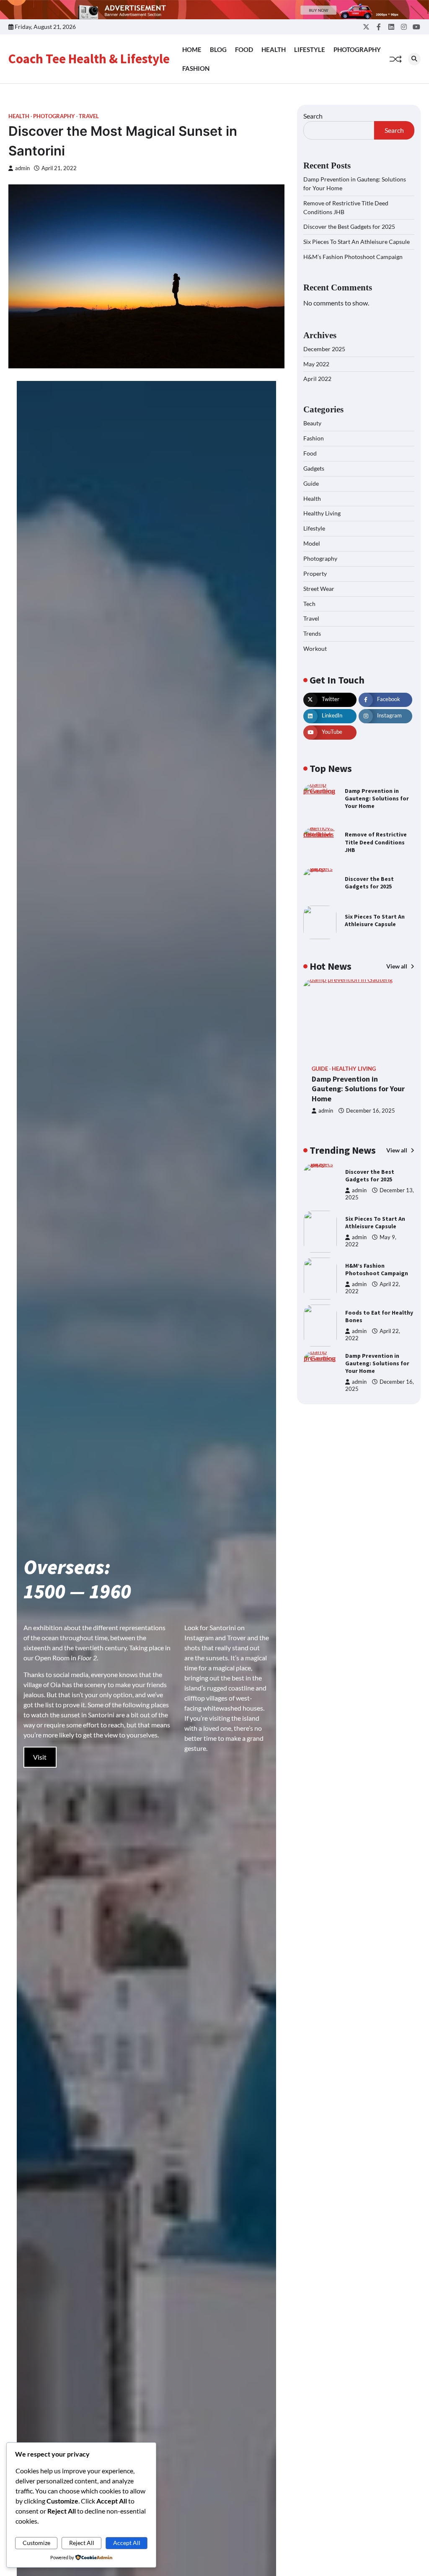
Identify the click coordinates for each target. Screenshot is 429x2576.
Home (192, 49)
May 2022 (316, 364)
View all (397, 966)
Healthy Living (322, 513)
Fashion (196, 68)
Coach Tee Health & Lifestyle (89, 59)
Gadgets (314, 468)
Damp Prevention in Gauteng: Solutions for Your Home (377, 798)
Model (312, 543)
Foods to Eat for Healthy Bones (379, 1269)
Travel (89, 116)
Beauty (312, 423)
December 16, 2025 (371, 1111)
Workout (315, 649)
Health (274, 49)
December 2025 (324, 349)
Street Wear (319, 589)
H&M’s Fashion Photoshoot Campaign (353, 257)
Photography (357, 49)
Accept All (127, 2543)
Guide (311, 483)
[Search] (414, 59)
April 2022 (317, 379)
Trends (312, 633)
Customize (36, 2543)
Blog (218, 49)
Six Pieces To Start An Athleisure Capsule (357, 242)
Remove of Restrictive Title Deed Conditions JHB (376, 842)
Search (313, 116)
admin (22, 168)
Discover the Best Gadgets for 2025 (349, 227)
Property (315, 573)
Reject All (82, 2543)
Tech (309, 604)
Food (244, 49)
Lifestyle (310, 49)
